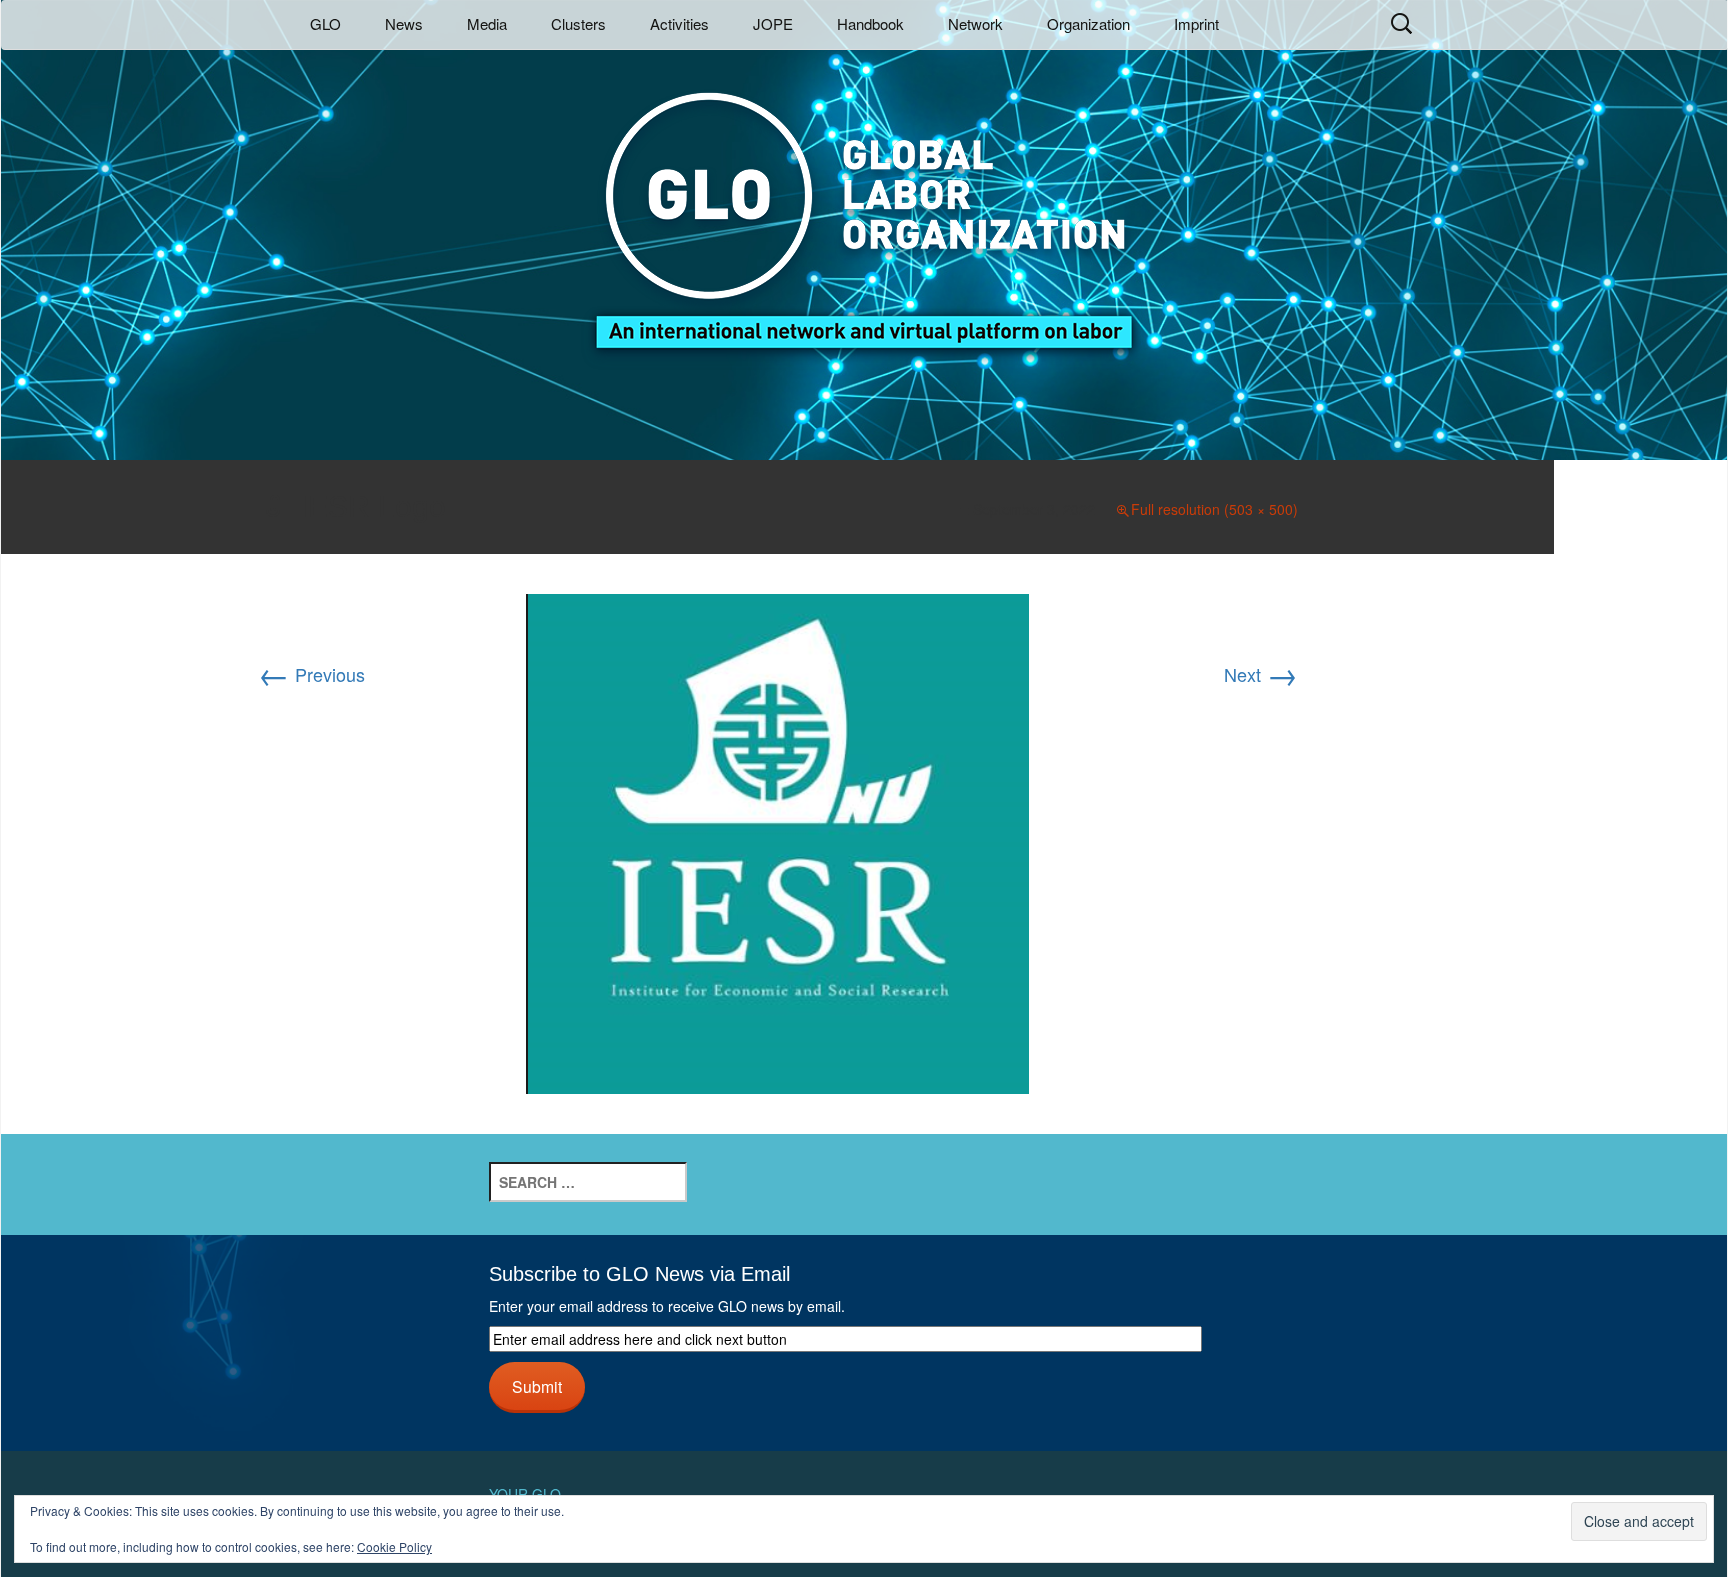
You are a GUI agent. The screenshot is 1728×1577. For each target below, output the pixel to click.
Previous (311, 674)
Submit (537, 1386)
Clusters (578, 23)
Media (487, 23)
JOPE (773, 23)
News (404, 23)
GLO (325, 23)
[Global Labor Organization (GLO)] (864, 205)
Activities (679, 23)
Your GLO (525, 1494)
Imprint (1196, 23)
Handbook (870, 23)
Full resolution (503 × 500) (1214, 509)
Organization (1088, 23)
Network (975, 23)
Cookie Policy (394, 1546)
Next (1261, 674)
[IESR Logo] (777, 841)
